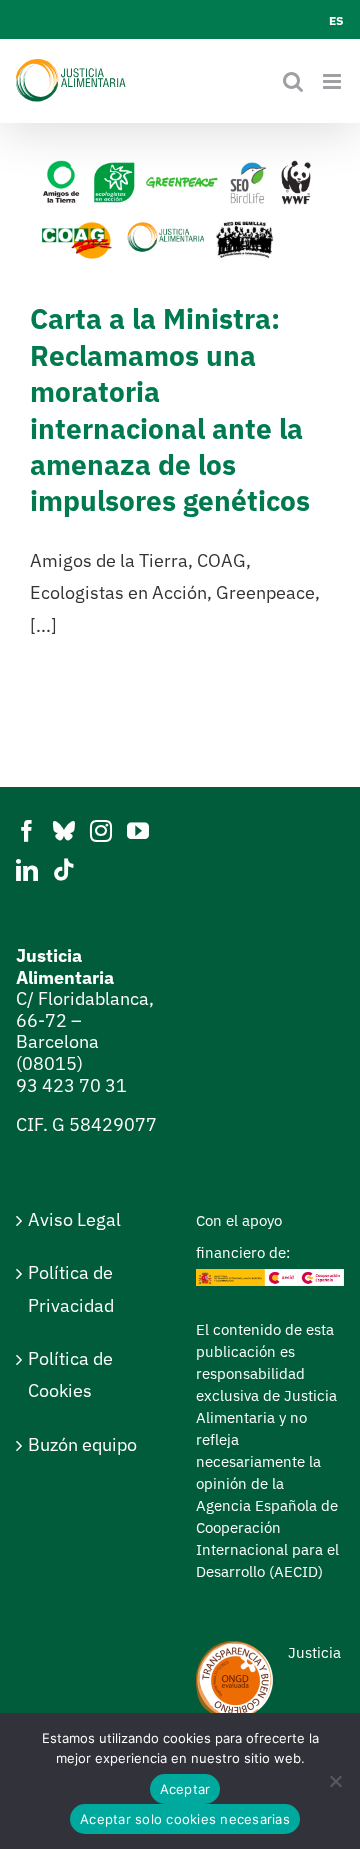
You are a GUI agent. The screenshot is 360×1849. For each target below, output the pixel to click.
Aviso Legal (74, 1219)
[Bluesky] (64, 831)
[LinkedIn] (27, 870)
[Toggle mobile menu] (333, 81)
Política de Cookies (70, 1374)
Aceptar (185, 1789)
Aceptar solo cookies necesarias (185, 1819)
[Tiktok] (64, 870)
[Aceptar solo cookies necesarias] (335, 1781)
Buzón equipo (82, 1444)
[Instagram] (101, 831)
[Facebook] (27, 831)
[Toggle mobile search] (293, 81)
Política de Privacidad (71, 1288)
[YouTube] (138, 831)
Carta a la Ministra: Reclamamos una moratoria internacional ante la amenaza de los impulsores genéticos (170, 409)
